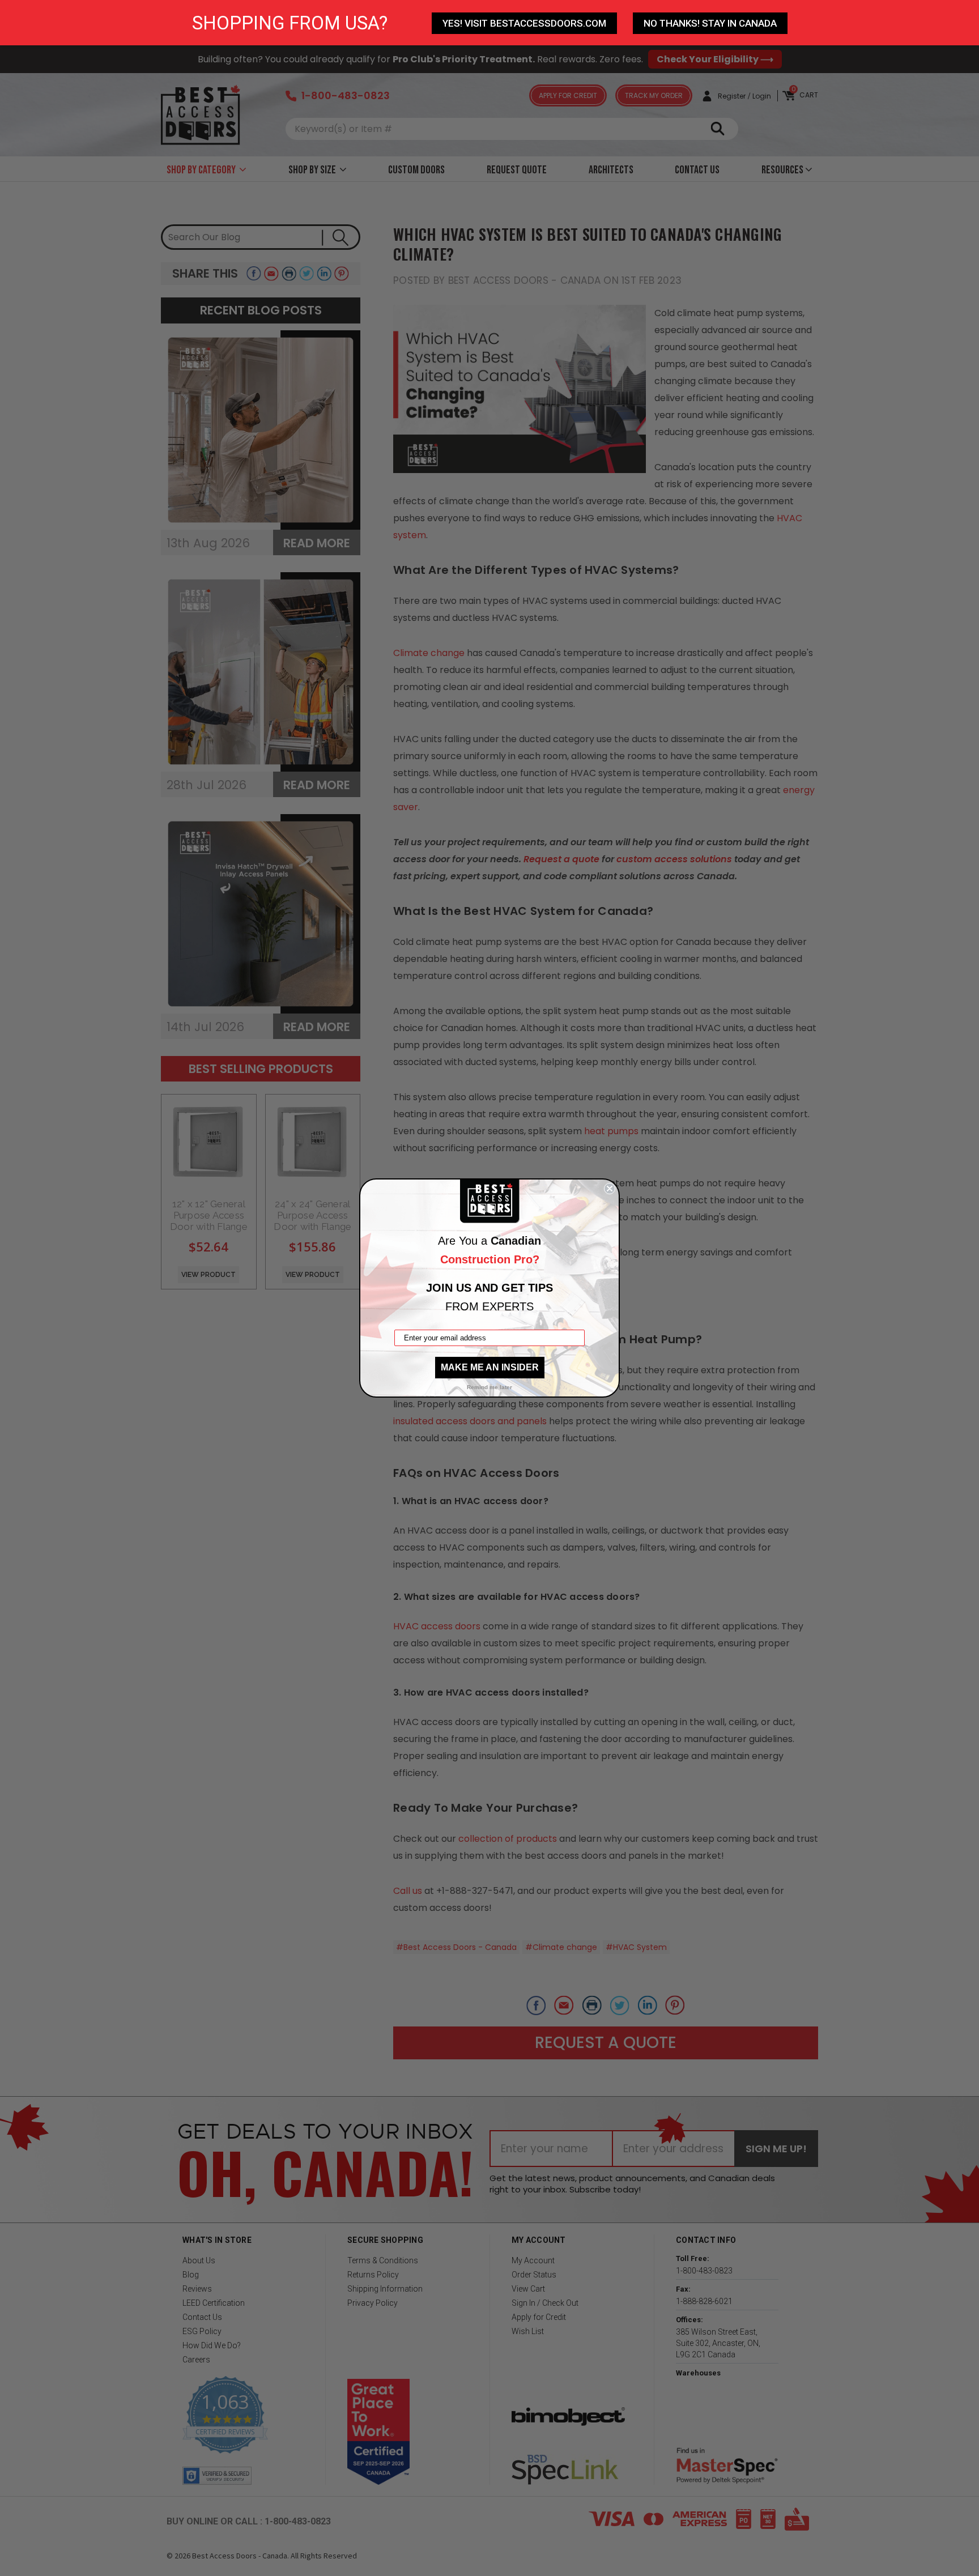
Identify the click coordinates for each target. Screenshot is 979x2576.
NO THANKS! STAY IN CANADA (710, 23)
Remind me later (489, 1387)
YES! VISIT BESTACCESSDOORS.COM (524, 23)
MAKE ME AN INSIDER (490, 1367)
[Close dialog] (610, 1189)
